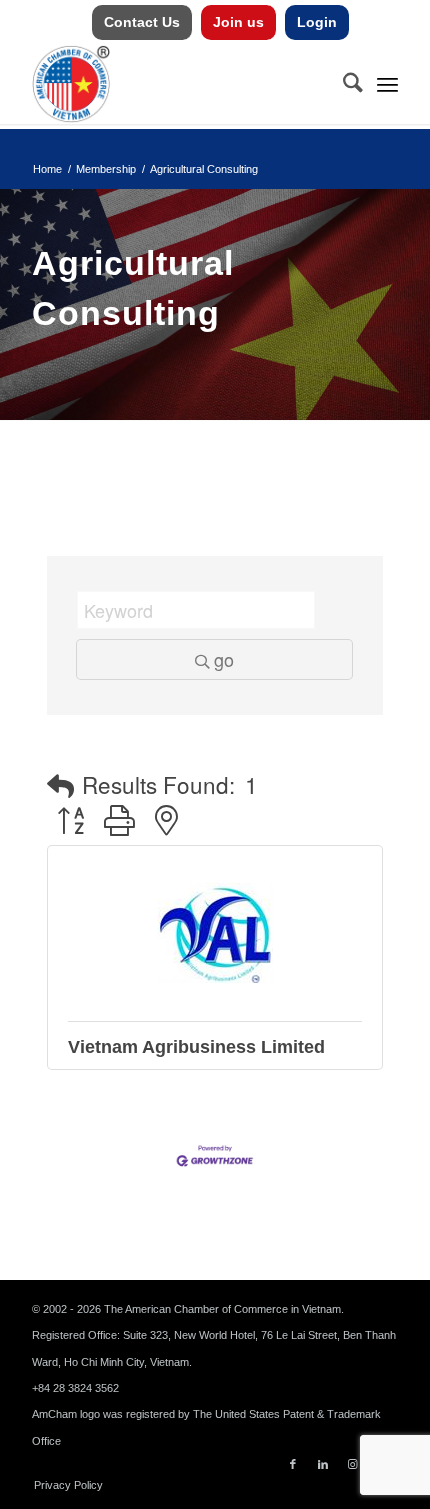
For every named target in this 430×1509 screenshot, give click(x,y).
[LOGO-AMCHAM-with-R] (178, 84)
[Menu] (387, 84)
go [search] (224, 659)
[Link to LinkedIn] (323, 1464)
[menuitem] (142, 22)
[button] (60, 785)
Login (317, 22)
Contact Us (142, 22)
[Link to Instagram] (353, 1464)
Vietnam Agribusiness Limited (196, 1047)
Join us (238, 22)
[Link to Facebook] (293, 1464)
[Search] (343, 84)
